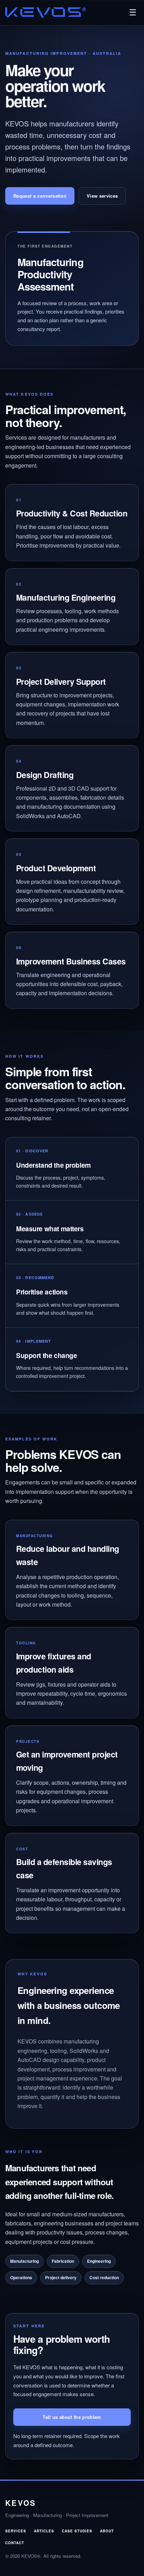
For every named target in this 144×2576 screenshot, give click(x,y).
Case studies (77, 2531)
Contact (15, 2543)
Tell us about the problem (72, 2417)
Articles (44, 2531)
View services (102, 196)
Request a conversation (40, 196)
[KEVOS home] (46, 13)
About (107, 2531)
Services (16, 2531)
